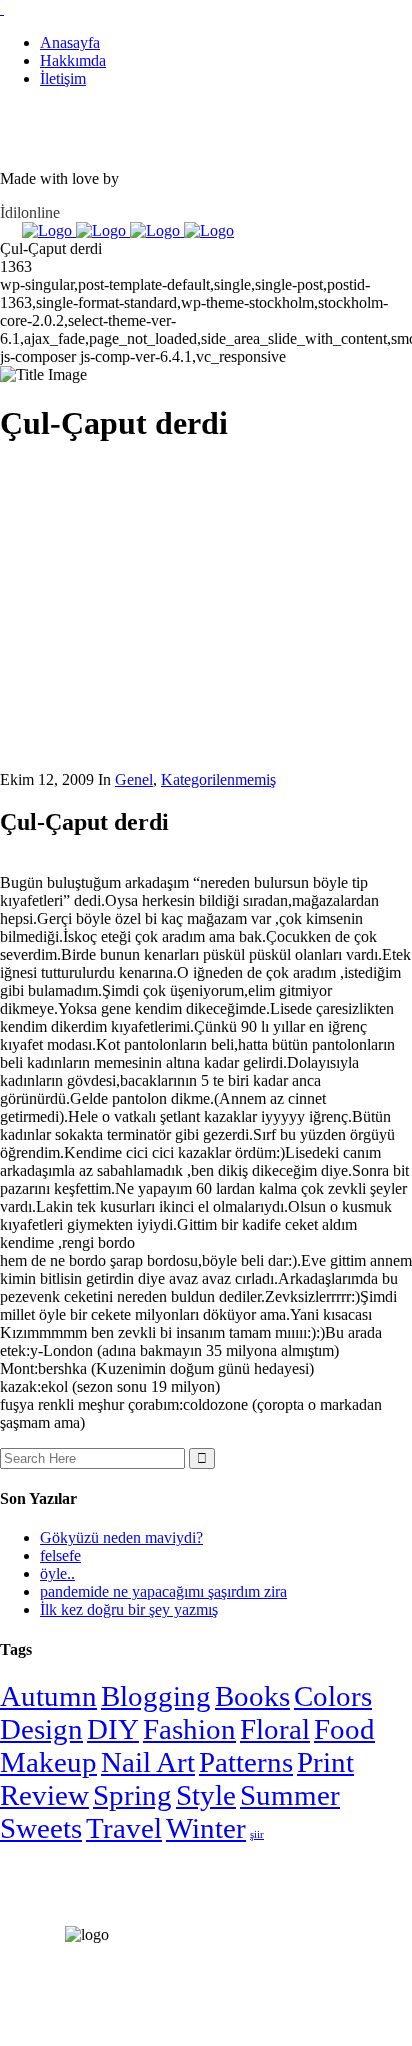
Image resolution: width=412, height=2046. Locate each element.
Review (44, 1795)
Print (325, 1762)
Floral (275, 1729)
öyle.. (57, 1573)
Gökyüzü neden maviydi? (121, 1537)
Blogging (156, 1696)
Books (252, 1696)
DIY (113, 1729)
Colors (333, 1696)
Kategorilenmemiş (218, 779)
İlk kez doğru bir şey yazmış (129, 1609)
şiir (257, 1834)
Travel (124, 1828)
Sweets (41, 1828)
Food (344, 1729)
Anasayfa (70, 42)
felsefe (60, 1555)
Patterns (246, 1762)
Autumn (48, 1696)
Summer (290, 1795)
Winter (206, 1828)
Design (41, 1729)
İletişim (63, 78)
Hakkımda (73, 60)
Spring (132, 1795)
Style (206, 1795)
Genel (134, 779)
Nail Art (148, 1762)
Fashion (189, 1729)
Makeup (48, 1762)
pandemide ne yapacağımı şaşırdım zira (163, 1591)
